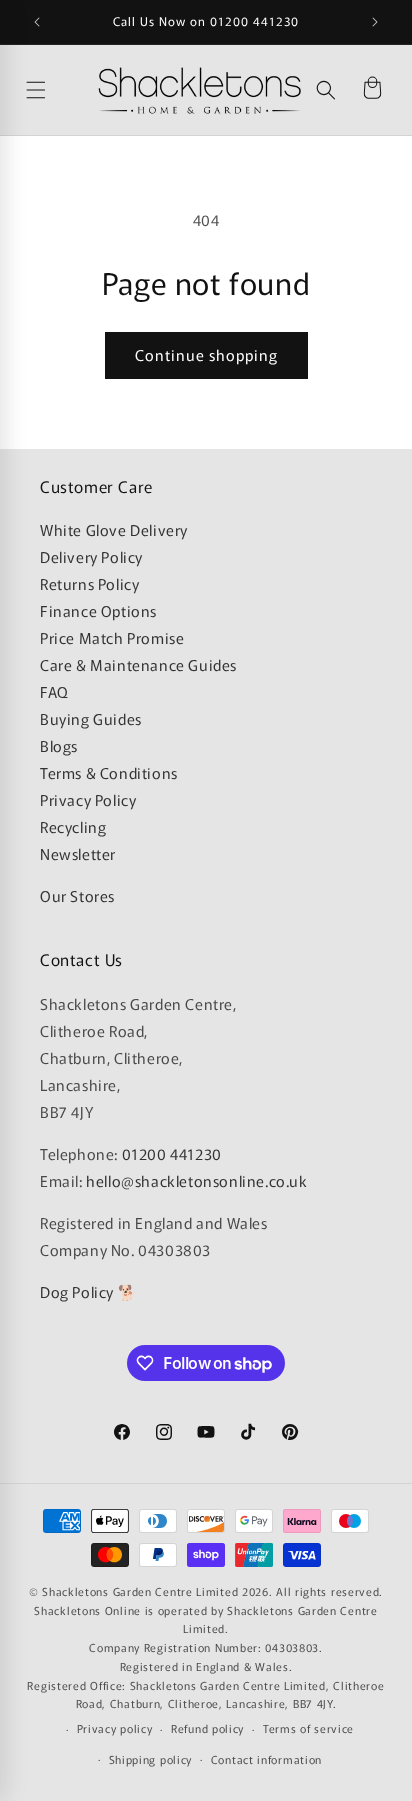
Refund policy (207, 1728)
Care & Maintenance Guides (138, 664)
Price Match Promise (112, 637)
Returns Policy (89, 583)
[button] (326, 90)
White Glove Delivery (114, 529)
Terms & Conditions (109, 772)
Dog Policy (77, 1291)
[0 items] (372, 90)
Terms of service (308, 1728)
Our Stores (77, 895)
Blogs (59, 745)
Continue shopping (206, 354)
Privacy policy (115, 1728)
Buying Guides (91, 718)
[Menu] (57, 90)
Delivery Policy (91, 556)
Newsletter (78, 853)
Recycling (73, 826)
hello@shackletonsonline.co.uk (196, 1180)
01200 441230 (172, 1153)
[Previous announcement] (37, 22)
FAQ (54, 691)
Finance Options (98, 610)
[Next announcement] (375, 22)
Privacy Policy (88, 799)
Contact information (266, 1759)
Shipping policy (151, 1759)
